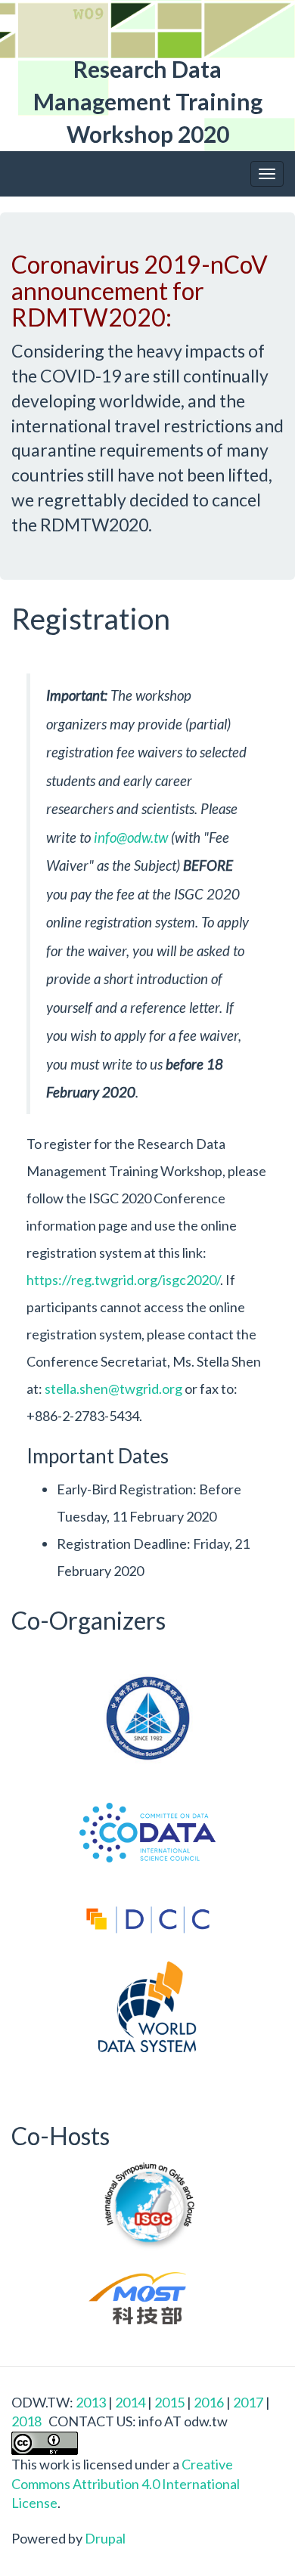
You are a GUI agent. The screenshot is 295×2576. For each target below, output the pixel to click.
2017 (248, 2402)
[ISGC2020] (147, 2207)
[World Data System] (147, 2007)
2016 (209, 2402)
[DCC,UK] (147, 1925)
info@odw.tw (131, 837)
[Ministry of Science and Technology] (147, 2298)
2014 (130, 2402)
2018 (26, 2421)
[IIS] (147, 1718)
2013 (91, 2402)
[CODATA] (147, 1833)
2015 (169, 2402)
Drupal (105, 2538)
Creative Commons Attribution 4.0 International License (126, 2483)
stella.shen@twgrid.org (113, 1389)
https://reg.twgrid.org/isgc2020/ (123, 1280)
